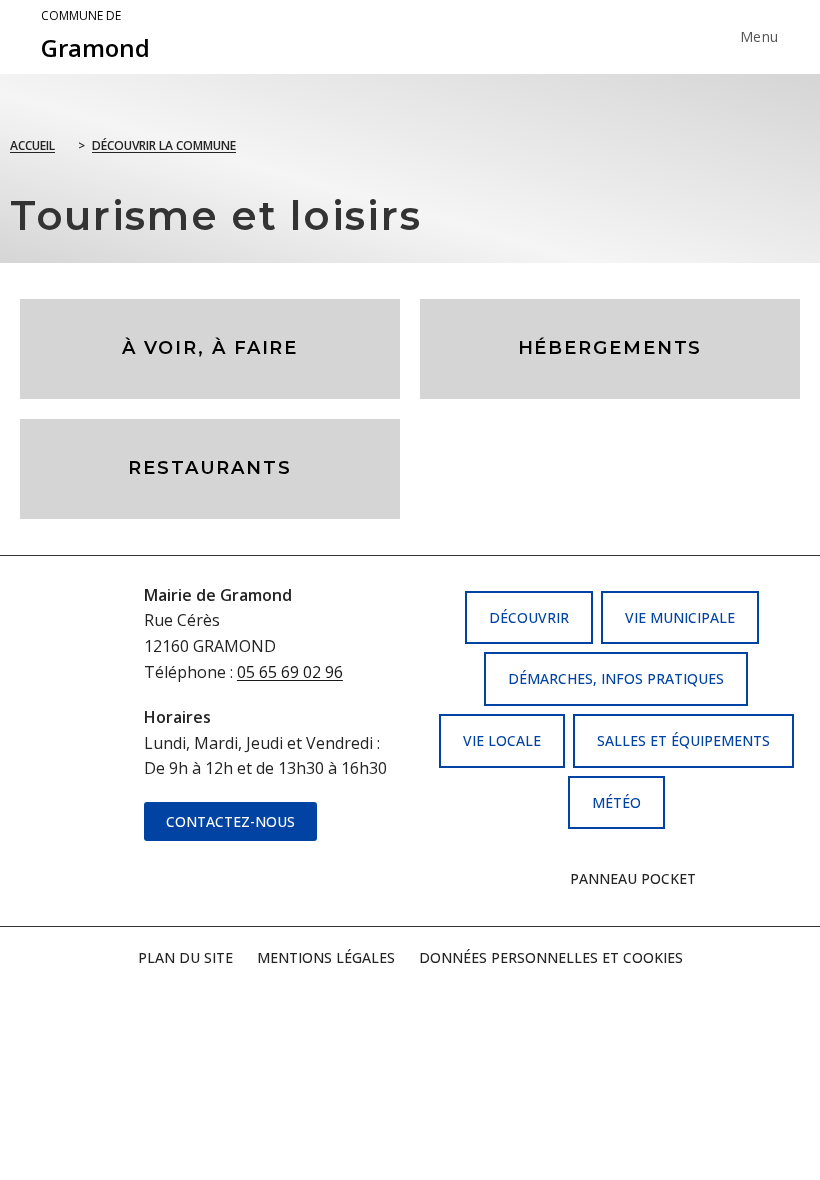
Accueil (32, 145)
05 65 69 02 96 (290, 672)
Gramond (95, 36)
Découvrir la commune (164, 145)
